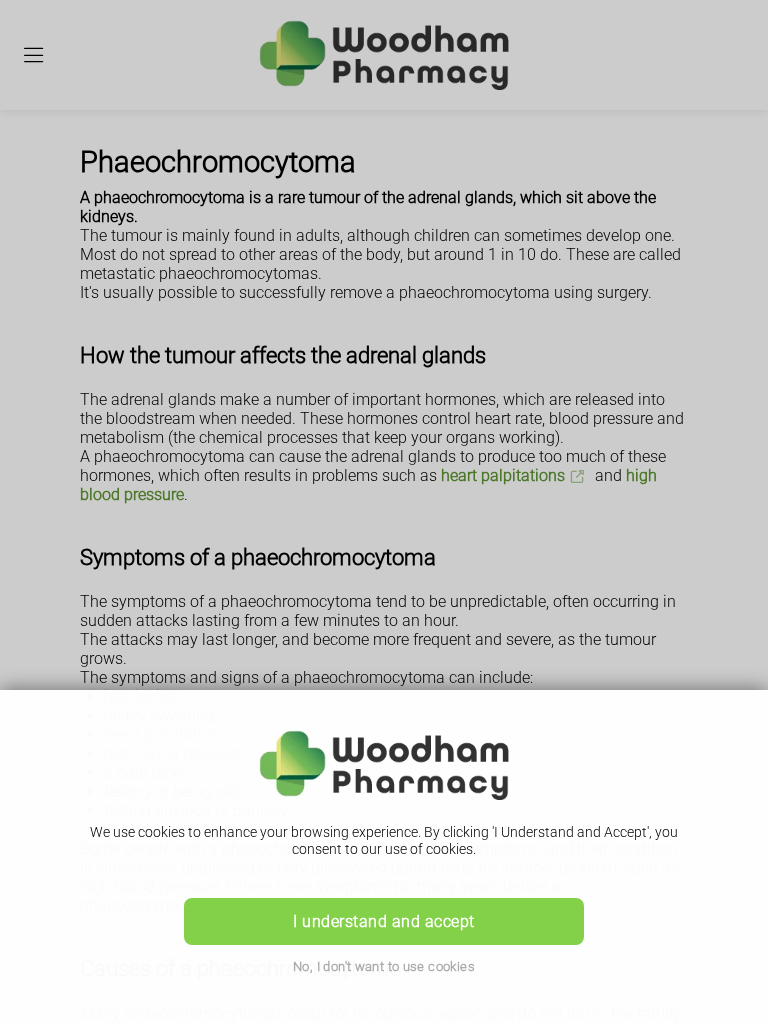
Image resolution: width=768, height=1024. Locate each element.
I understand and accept (383, 921)
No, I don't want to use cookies (384, 966)
